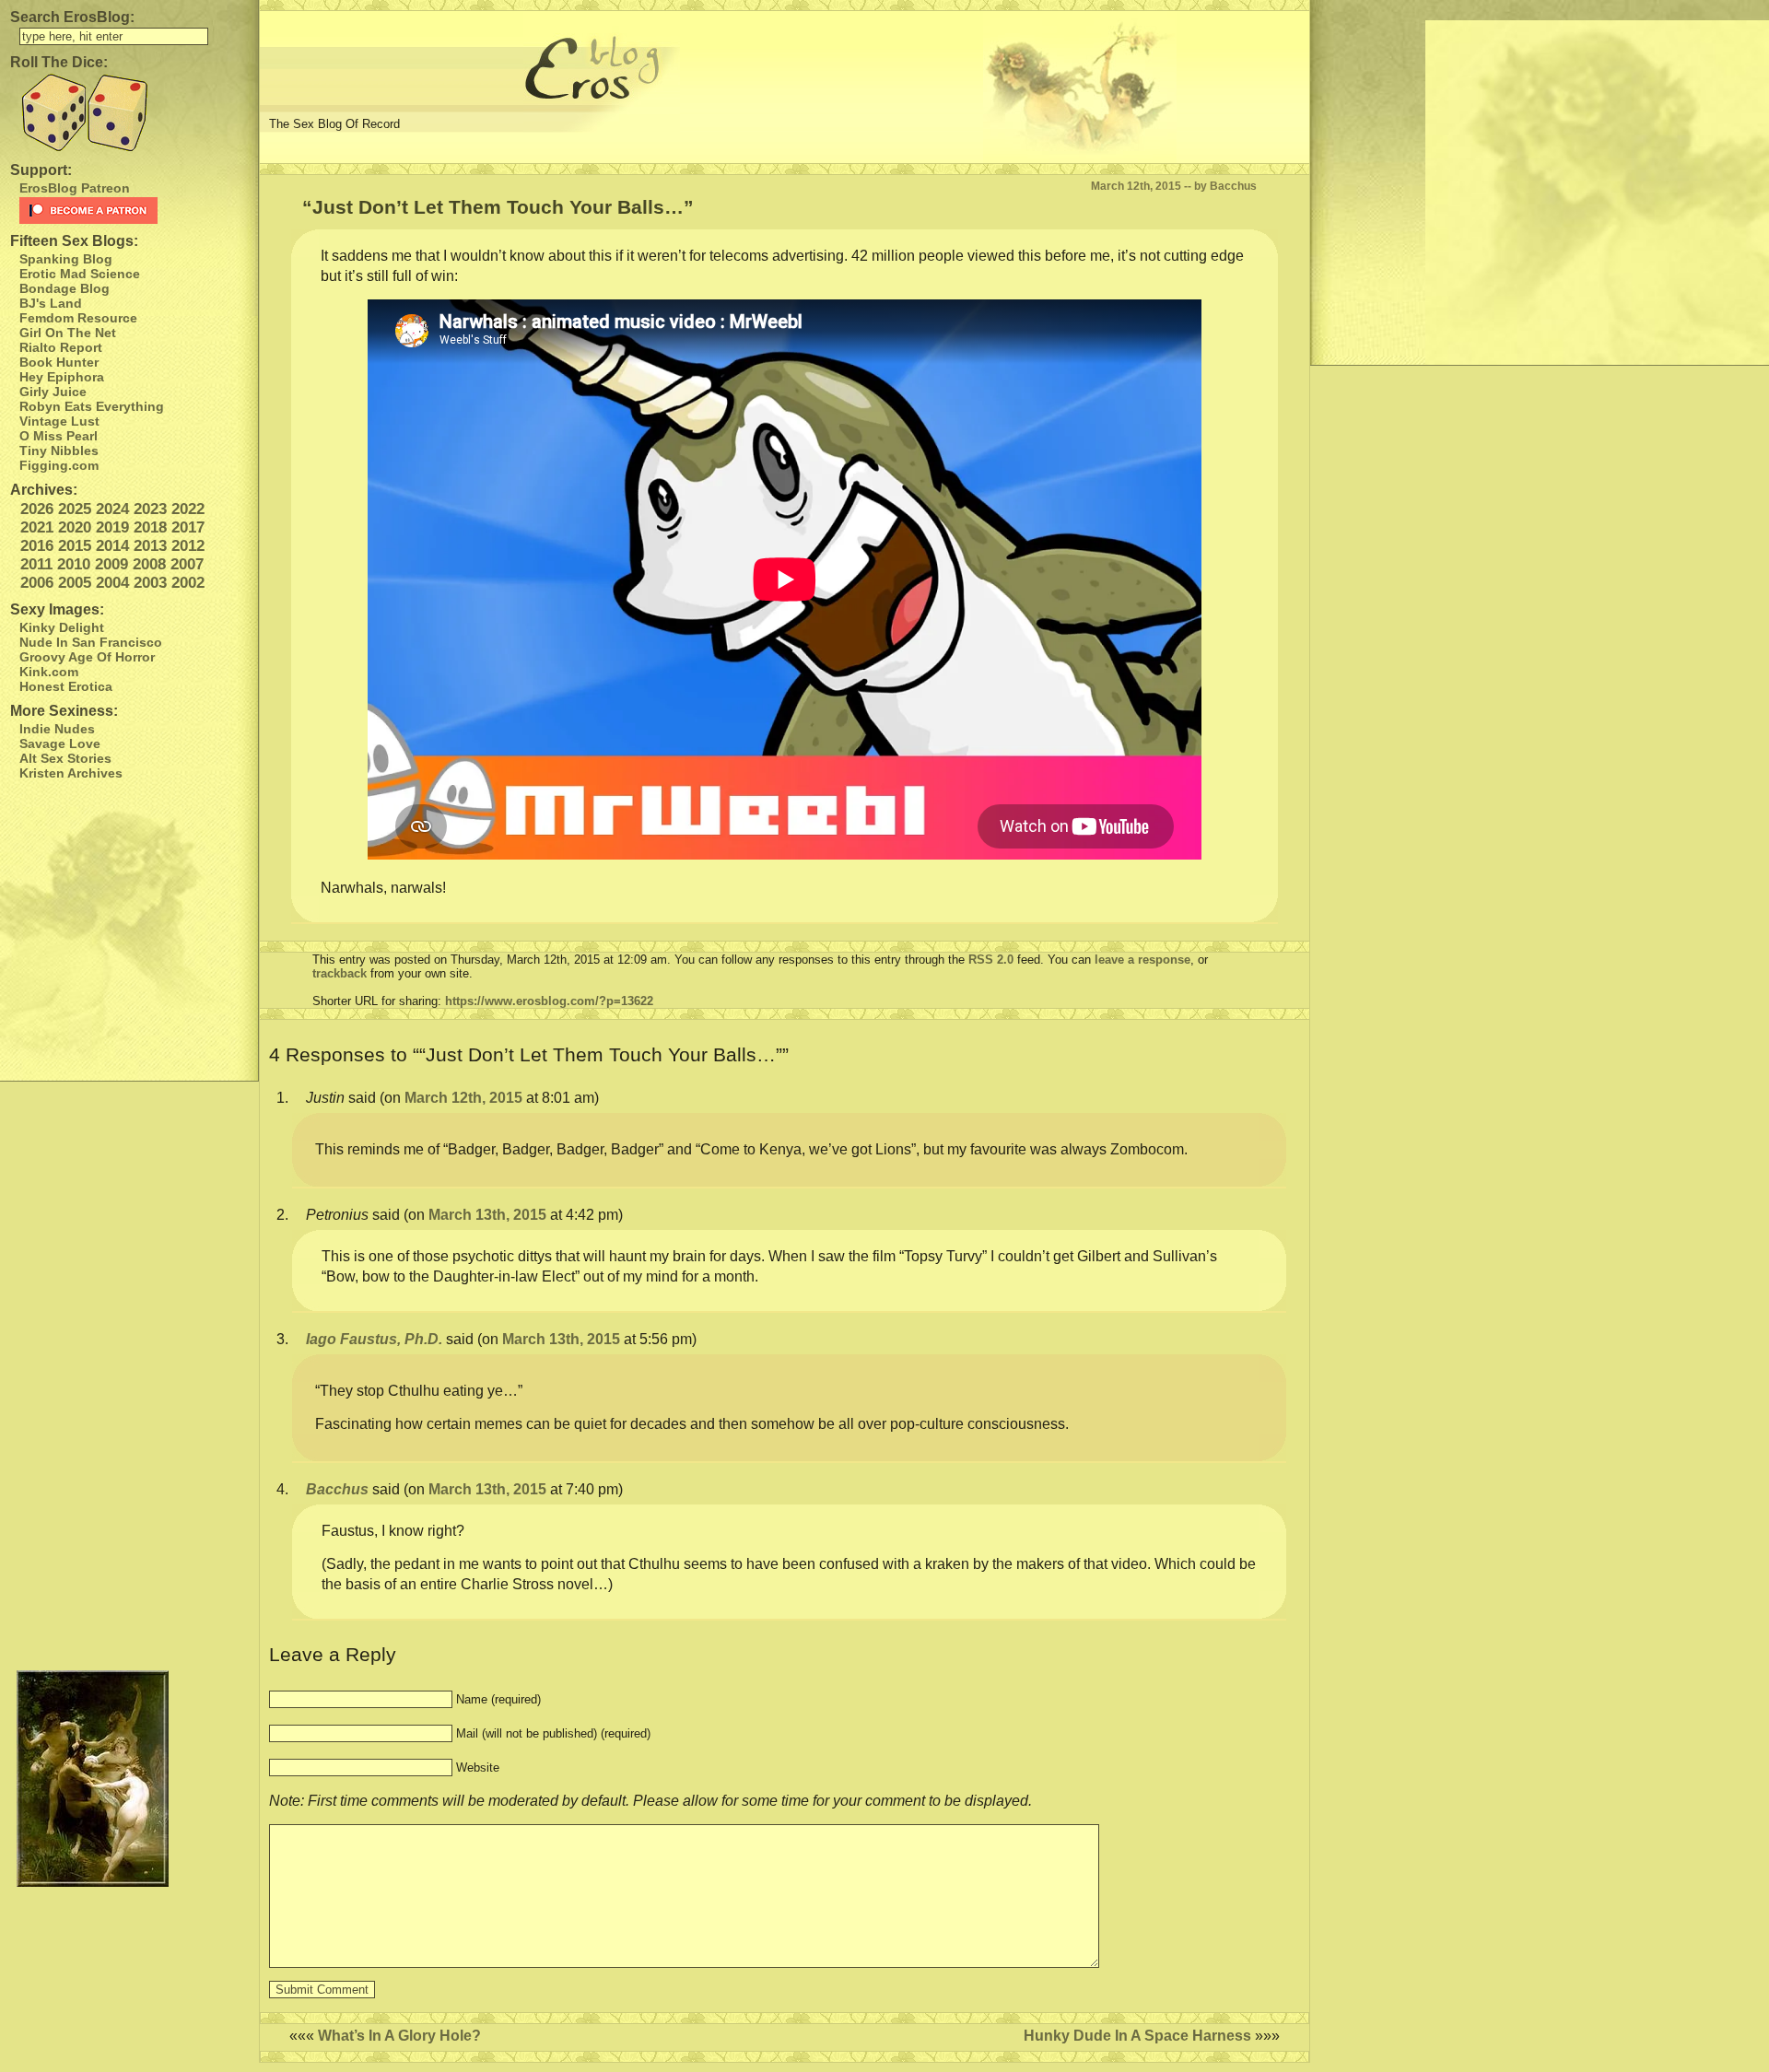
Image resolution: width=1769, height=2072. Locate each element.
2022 (188, 509)
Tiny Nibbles (59, 451)
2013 (150, 546)
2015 (75, 546)
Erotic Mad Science (80, 274)
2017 (188, 527)
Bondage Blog (64, 288)
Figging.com (59, 465)
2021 (37, 527)
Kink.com (49, 672)
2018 (150, 527)
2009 (111, 564)
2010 (74, 564)
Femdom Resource (78, 318)
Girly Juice (53, 392)
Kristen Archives (71, 773)
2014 (112, 546)
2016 (37, 546)
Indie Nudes (57, 729)
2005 (75, 583)
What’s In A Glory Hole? (399, 2036)
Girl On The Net (68, 333)
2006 (37, 583)
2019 (112, 527)
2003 (150, 583)
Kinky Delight (62, 627)
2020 (75, 527)
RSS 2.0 (991, 960)
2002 (188, 583)
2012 (188, 546)
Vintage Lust (59, 421)
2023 (150, 509)
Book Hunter (59, 362)
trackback (340, 973)
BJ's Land (51, 303)
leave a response (1142, 960)
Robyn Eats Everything (92, 406)
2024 (112, 509)
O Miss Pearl (59, 436)
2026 (37, 509)
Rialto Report (61, 347)
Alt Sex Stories (65, 758)
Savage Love (60, 743)
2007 (187, 564)
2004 (112, 583)
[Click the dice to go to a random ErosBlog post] (129, 113)
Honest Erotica (66, 686)
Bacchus (337, 1489)
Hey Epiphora (62, 377)
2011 (36, 564)
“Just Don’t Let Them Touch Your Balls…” (498, 207)
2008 (149, 564)
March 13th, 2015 (487, 1215)
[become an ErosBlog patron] (134, 211)
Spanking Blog (66, 259)
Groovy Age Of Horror (87, 657)
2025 (75, 509)
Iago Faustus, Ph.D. (374, 1339)
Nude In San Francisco (91, 642)
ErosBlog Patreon (75, 188)
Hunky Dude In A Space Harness (1137, 2036)
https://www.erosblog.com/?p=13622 (549, 1001)
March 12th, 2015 (463, 1098)
